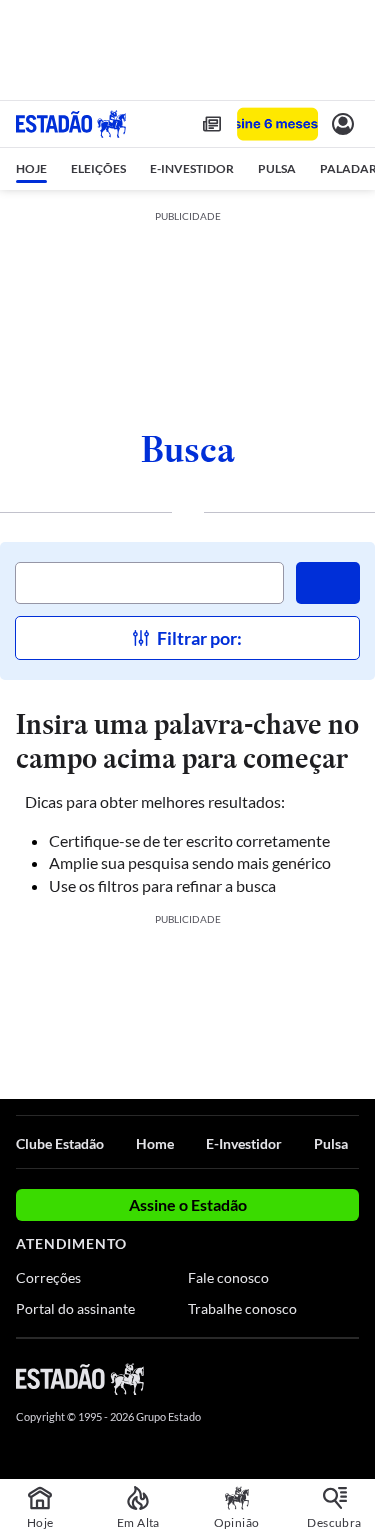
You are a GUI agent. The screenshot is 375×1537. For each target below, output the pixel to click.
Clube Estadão (60, 1143)
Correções (48, 1277)
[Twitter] (277, 1378)
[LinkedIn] (349, 1378)
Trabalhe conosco (242, 1308)
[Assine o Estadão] (277, 124)
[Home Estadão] (71, 124)
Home (155, 1143)
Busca (188, 449)
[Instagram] (315, 1378)
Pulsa (331, 1143)
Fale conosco (228, 1277)
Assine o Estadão (188, 1204)
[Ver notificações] (343, 124)
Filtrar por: (199, 638)
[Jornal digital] (212, 124)
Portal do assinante (75, 1308)
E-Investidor (244, 1143)
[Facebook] (242, 1378)
